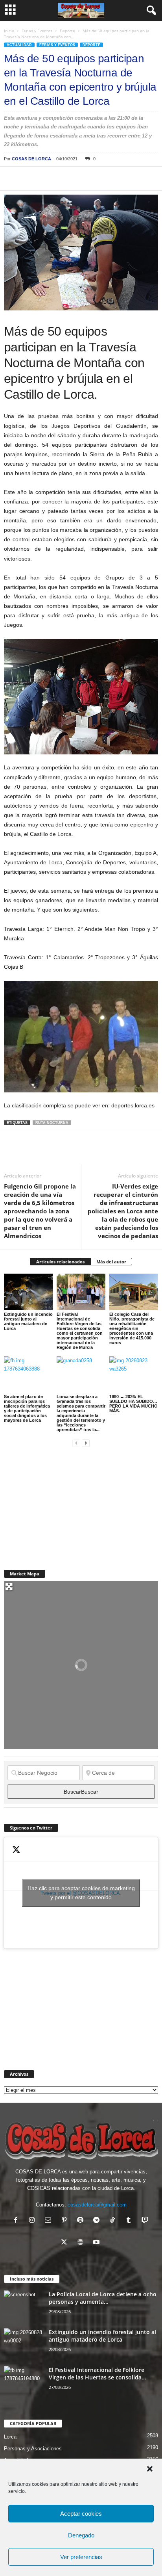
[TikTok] (114, 2221)
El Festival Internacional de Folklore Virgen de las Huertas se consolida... (98, 2374)
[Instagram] (34, 2221)
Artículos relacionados (60, 1262)
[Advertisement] (63, 1504)
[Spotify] (82, 2221)
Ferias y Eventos (37, 31)
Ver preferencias (81, 2557)
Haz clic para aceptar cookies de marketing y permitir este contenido (81, 1893)
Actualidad (19, 45)
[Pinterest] (48, 178)
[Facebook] (12, 178)
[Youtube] (97, 2243)
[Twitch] (146, 2221)
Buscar (81, 1792)
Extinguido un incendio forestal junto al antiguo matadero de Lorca (28, 1321)
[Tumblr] (130, 2221)
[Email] (120, 178)
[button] (150, 2469)
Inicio (9, 31)
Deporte (67, 31)
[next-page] (86, 1443)
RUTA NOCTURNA (52, 1123)
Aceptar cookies (81, 2514)
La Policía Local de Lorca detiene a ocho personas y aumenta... (103, 2298)
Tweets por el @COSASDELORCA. (81, 1893)
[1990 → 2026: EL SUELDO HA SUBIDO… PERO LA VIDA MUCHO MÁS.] (134, 1375)
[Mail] (50, 2221)
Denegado (81, 2535)
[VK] (138, 178)
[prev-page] (76, 1443)
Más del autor (111, 1262)
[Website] (82, 2243)
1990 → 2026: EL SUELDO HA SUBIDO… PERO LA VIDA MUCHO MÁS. (133, 1404)
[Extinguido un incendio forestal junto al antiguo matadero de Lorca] (28, 1292)
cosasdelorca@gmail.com (97, 2205)
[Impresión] (102, 178)
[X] (30, 178)
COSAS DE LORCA (31, 159)
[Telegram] (84, 178)
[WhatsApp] (66, 178)
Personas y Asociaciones (33, 2449)
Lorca (10, 2437)
